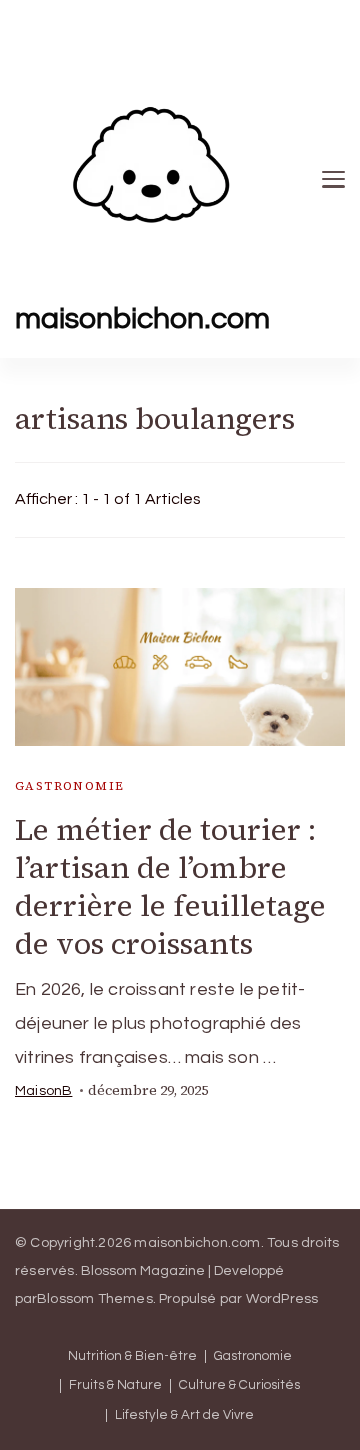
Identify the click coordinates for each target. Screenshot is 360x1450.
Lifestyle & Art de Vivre (184, 1415)
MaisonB (43, 1091)
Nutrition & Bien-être (132, 1356)
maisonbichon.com (142, 318)
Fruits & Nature (115, 1385)
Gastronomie (69, 786)
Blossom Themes (95, 1299)
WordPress (282, 1299)
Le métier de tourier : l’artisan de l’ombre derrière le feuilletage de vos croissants (170, 886)
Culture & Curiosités (239, 1385)
